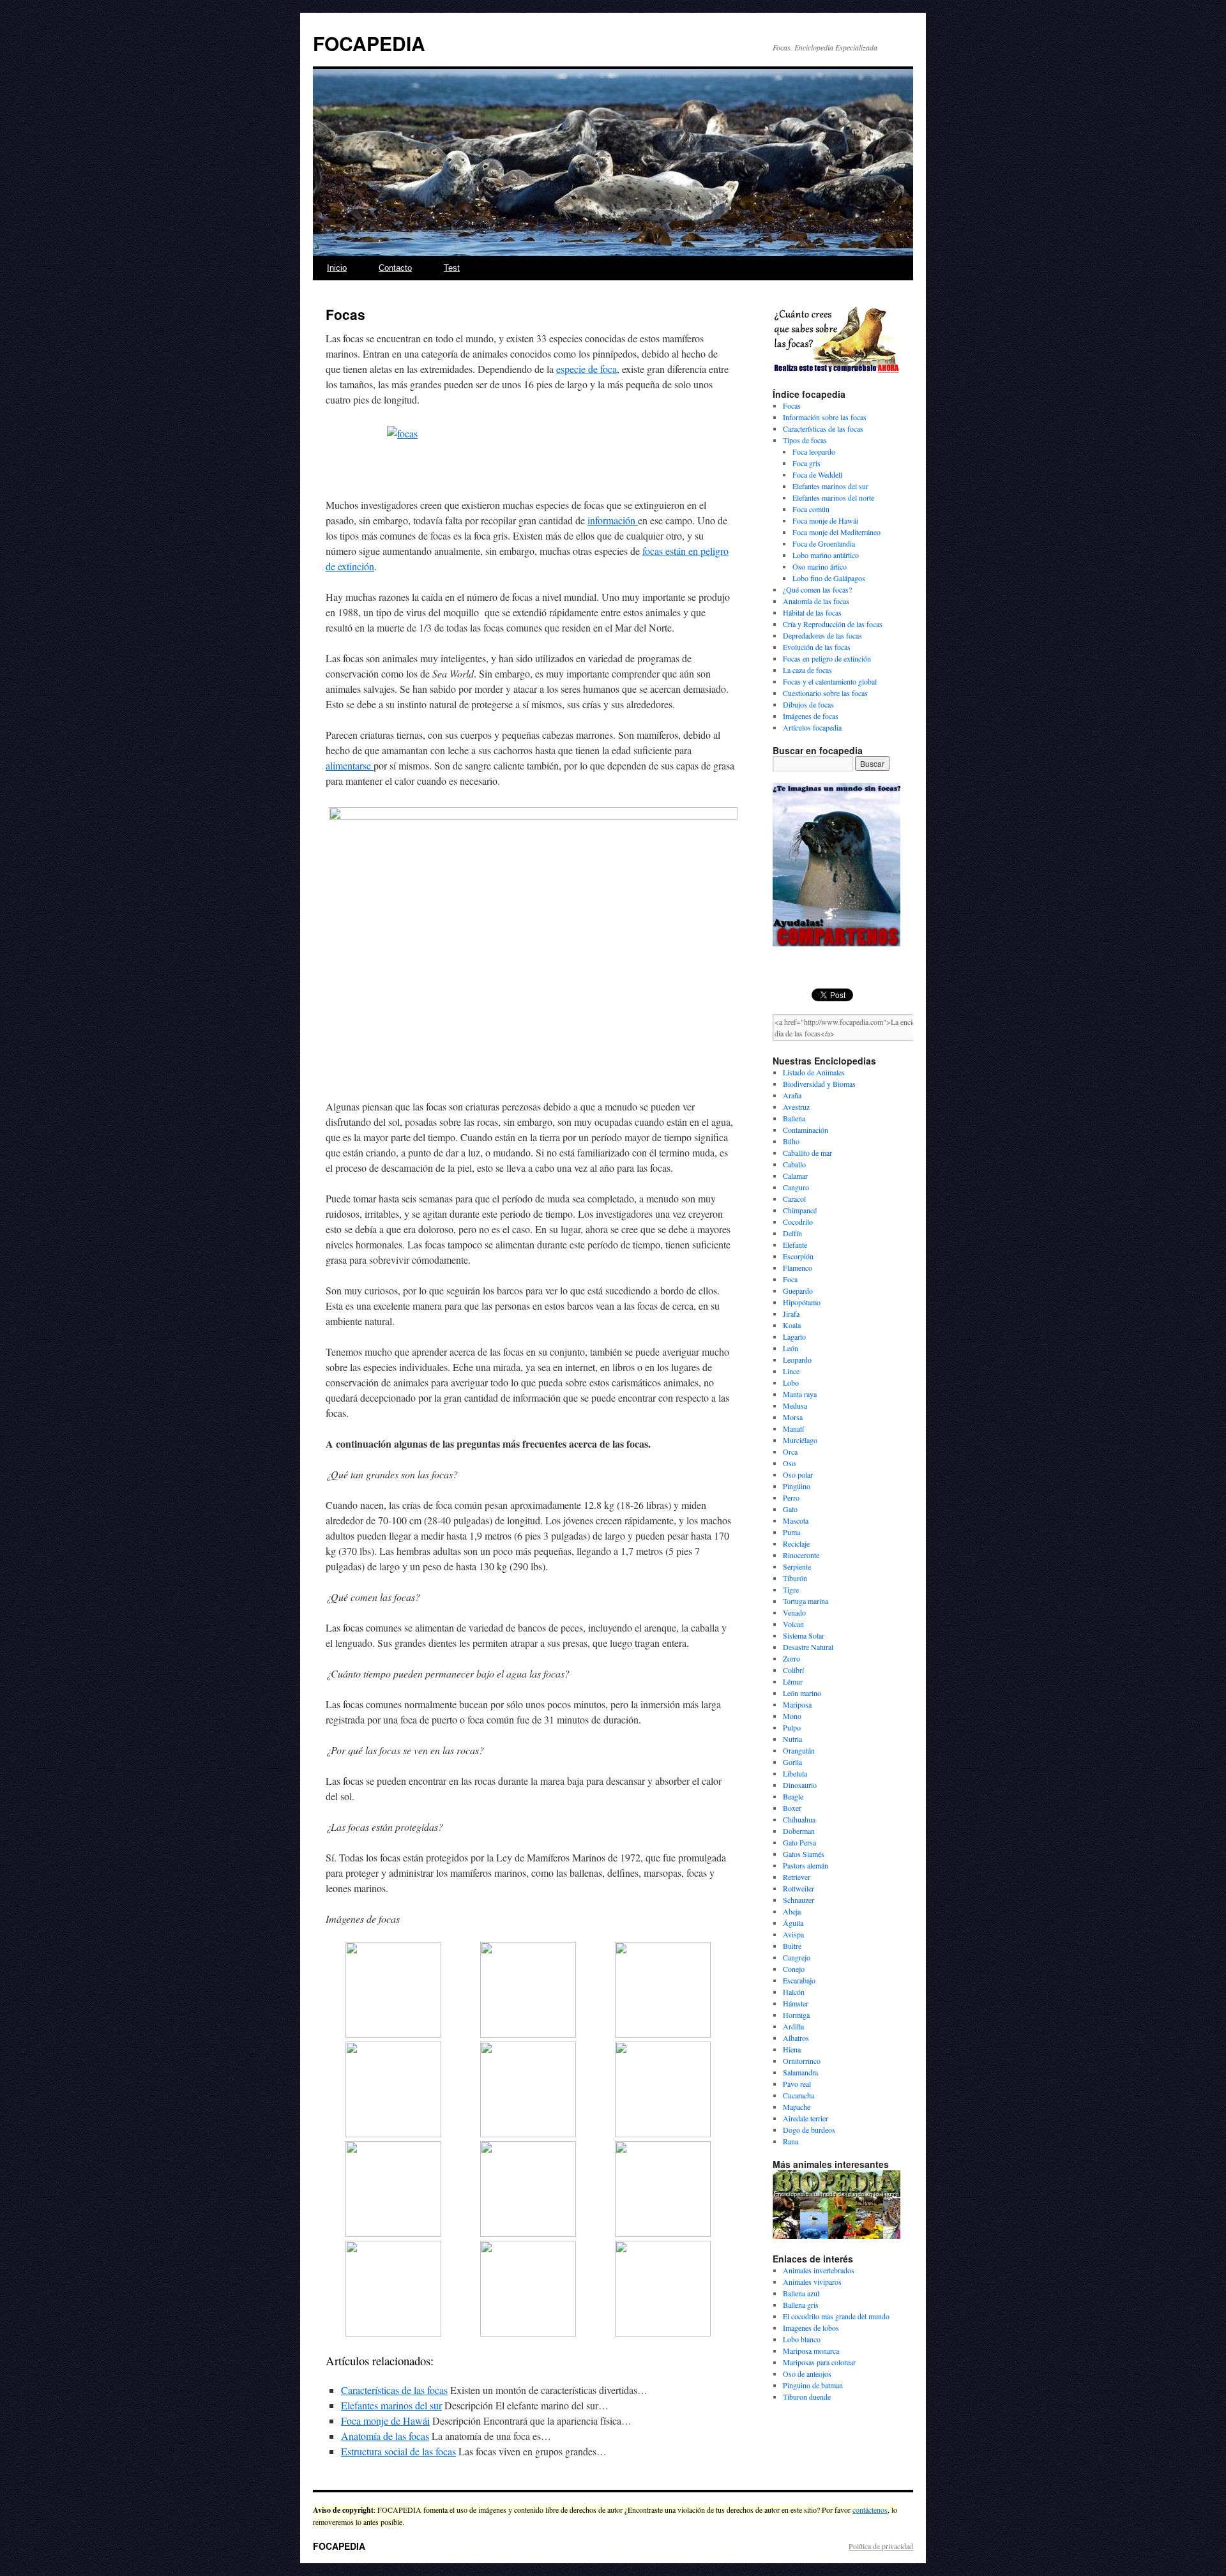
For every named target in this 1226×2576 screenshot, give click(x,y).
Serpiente (797, 1566)
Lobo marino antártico (826, 555)
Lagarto (794, 1337)
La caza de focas (807, 670)
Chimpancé (800, 1210)
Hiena (792, 2049)
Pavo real (797, 2084)
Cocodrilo (798, 1222)
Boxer (792, 1808)
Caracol (794, 1199)
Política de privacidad (881, 2546)
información (613, 520)
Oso (789, 1463)
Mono (792, 1716)
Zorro (791, 1658)
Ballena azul (801, 2293)
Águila (793, 1923)
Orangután (799, 1750)
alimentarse (350, 765)
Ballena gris (801, 2305)
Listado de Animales (814, 1072)
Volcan (793, 1624)
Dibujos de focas (808, 704)
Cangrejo (797, 1957)
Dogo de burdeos (809, 2130)
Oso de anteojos (807, 2374)
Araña (792, 1095)
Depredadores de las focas (822, 635)
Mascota (796, 1520)
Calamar (795, 1176)
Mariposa (797, 1704)
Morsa (793, 1417)
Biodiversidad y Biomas (819, 1084)
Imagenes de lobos (811, 2328)
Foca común (811, 509)
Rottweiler (798, 1888)
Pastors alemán (806, 1865)
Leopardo (797, 1360)
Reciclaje (796, 1543)
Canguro (796, 1187)
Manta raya (800, 1394)
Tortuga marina (806, 1601)
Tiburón (795, 1578)
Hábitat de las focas (812, 612)
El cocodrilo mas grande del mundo (836, 2316)
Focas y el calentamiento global (830, 681)
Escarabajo (799, 1980)
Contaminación (806, 1130)
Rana (791, 2141)
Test (452, 268)
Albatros (796, 2038)
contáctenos (870, 2510)
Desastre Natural (808, 1647)
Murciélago (800, 1440)
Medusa (795, 1405)
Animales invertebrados (819, 2270)
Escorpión (798, 1256)
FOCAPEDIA (369, 43)
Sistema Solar (804, 1635)
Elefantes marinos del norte (833, 497)
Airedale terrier (806, 2118)
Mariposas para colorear (819, 2362)
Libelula (795, 1773)
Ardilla (793, 2026)
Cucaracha (798, 2095)
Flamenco (798, 1268)
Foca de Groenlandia (824, 543)
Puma (791, 1532)
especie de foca (587, 369)
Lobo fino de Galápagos (829, 578)
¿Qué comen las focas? (817, 589)
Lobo (791, 1383)
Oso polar (798, 1474)
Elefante (795, 1245)
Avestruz (796, 1107)
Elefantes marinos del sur (391, 2405)
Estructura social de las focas (398, 2451)
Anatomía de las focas (385, 2436)
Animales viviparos (812, 2282)
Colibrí (793, 1670)
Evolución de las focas (817, 647)
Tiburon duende (807, 2397)
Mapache (797, 2107)
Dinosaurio (800, 1785)
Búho (791, 1141)
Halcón (794, 1992)
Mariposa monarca (811, 2351)
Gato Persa (799, 1842)
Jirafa (791, 1314)
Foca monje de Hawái (385, 2421)
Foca (790, 1279)
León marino (802, 1693)
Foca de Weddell (817, 474)
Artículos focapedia (812, 727)
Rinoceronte (801, 1555)
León (791, 1348)
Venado (794, 1612)
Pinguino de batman (813, 2385)
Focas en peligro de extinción (827, 658)
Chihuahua (799, 1819)
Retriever (797, 1877)
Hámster (796, 2003)
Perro (791, 1497)
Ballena (794, 1118)
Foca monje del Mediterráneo (836, 532)
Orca (790, 1451)
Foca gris (806, 463)
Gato (790, 1509)
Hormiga (796, 2015)
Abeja (792, 1911)
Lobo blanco (802, 2339)
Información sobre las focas (825, 417)
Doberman (799, 1831)
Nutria (792, 1739)
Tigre (791, 1589)
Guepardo (798, 1291)
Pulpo (792, 1727)
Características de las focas (394, 2390)
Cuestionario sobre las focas (825, 693)
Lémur (793, 1681)
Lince (791, 1371)
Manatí (793, 1428)
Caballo (794, 1164)
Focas (792, 405)
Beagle (793, 1796)
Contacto (395, 268)
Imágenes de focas (811, 716)
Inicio (337, 268)
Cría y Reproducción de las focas (833, 624)
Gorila (792, 1762)
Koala (792, 1325)
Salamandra (800, 2072)
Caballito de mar (807, 1153)
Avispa (793, 1934)
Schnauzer (798, 1900)
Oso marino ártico (820, 566)
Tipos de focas (805, 440)
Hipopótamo (802, 1302)
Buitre (792, 1946)
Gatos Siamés (804, 1854)
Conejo (794, 1969)
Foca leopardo (814, 451)
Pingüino (797, 1486)
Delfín (792, 1233)
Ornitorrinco (802, 2061)
